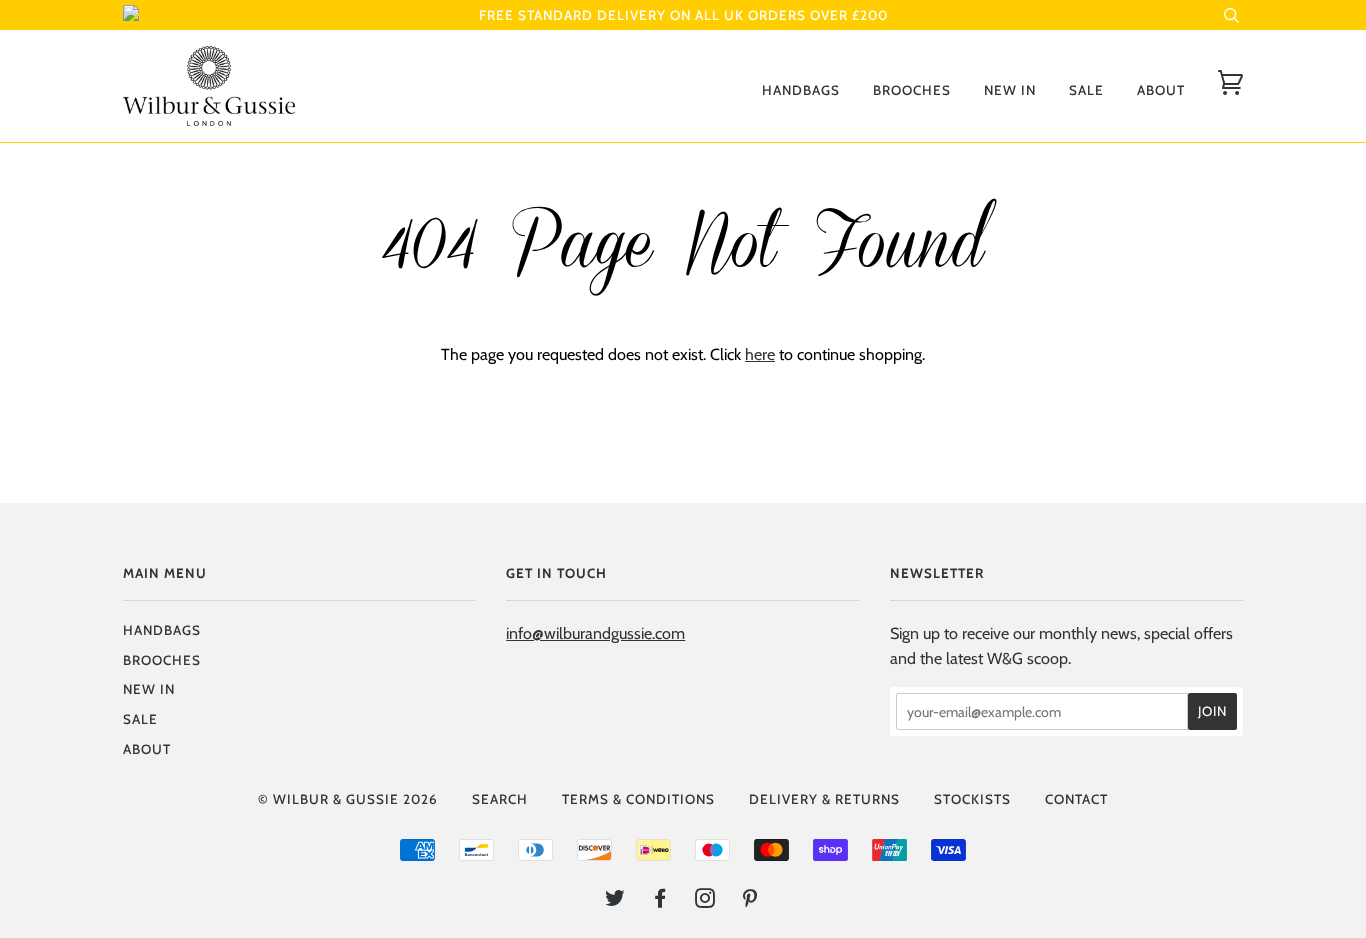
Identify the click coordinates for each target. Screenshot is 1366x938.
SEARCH (500, 799)
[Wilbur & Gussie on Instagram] (705, 901)
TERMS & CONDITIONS (638, 799)
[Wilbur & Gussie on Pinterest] (750, 901)
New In (1010, 90)
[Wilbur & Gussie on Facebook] (660, 901)
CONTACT (1076, 799)
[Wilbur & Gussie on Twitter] (615, 901)
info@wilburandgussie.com (595, 633)
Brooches (912, 90)
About (1161, 90)
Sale (1086, 90)
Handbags (801, 90)
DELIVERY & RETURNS (824, 799)
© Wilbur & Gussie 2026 (348, 799)
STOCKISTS (972, 799)
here (760, 354)
